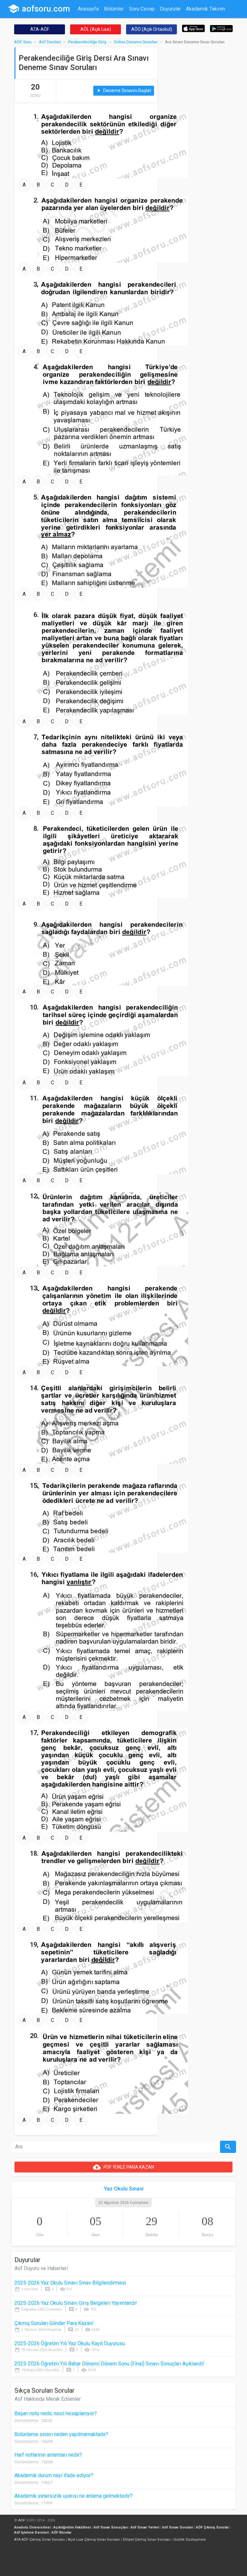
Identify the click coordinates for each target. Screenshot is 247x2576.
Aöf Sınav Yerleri (145, 2527)
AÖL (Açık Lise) (96, 29)
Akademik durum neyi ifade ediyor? (54, 2475)
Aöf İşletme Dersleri (31, 2533)
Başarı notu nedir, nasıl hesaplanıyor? (56, 2413)
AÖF (22, 2520)
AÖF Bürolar (61, 2533)
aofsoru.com (39, 9)
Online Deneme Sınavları (136, 42)
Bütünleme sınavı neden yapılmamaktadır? (61, 2434)
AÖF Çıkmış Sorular (212, 2527)
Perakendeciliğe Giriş (87, 42)
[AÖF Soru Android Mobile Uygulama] (221, 28)
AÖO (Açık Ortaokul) (152, 29)
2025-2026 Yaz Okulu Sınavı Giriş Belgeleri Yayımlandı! (76, 2303)
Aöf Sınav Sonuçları (111, 2527)
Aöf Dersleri (50, 42)
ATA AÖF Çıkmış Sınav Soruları (40, 2540)
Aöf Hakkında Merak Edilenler (48, 2399)
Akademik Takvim (206, 9)
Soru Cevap (142, 9)
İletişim (119, 21)
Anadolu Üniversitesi (32, 2527)
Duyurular (170, 9)
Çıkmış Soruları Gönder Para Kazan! (54, 2323)
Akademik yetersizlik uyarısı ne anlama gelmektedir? (73, 2496)
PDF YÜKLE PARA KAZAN (123, 2167)
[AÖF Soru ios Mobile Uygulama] (193, 28)
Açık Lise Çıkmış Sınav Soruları (94, 2540)
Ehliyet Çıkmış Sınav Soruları (147, 2540)
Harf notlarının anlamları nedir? (48, 2455)
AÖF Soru (23, 42)
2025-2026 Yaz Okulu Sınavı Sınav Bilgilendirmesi (70, 2283)
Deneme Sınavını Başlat (124, 91)
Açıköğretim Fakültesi (72, 2527)
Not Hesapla (92, 21)
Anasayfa (88, 9)
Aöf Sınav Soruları (178, 2527)
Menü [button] (139, 21)
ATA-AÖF (40, 29)
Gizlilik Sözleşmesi (190, 2540)
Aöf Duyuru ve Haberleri (41, 2268)
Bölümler (114, 9)
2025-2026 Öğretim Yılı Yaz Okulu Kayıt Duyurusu (70, 2343)
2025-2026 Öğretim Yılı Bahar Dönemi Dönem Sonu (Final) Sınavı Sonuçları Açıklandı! (109, 2364)
